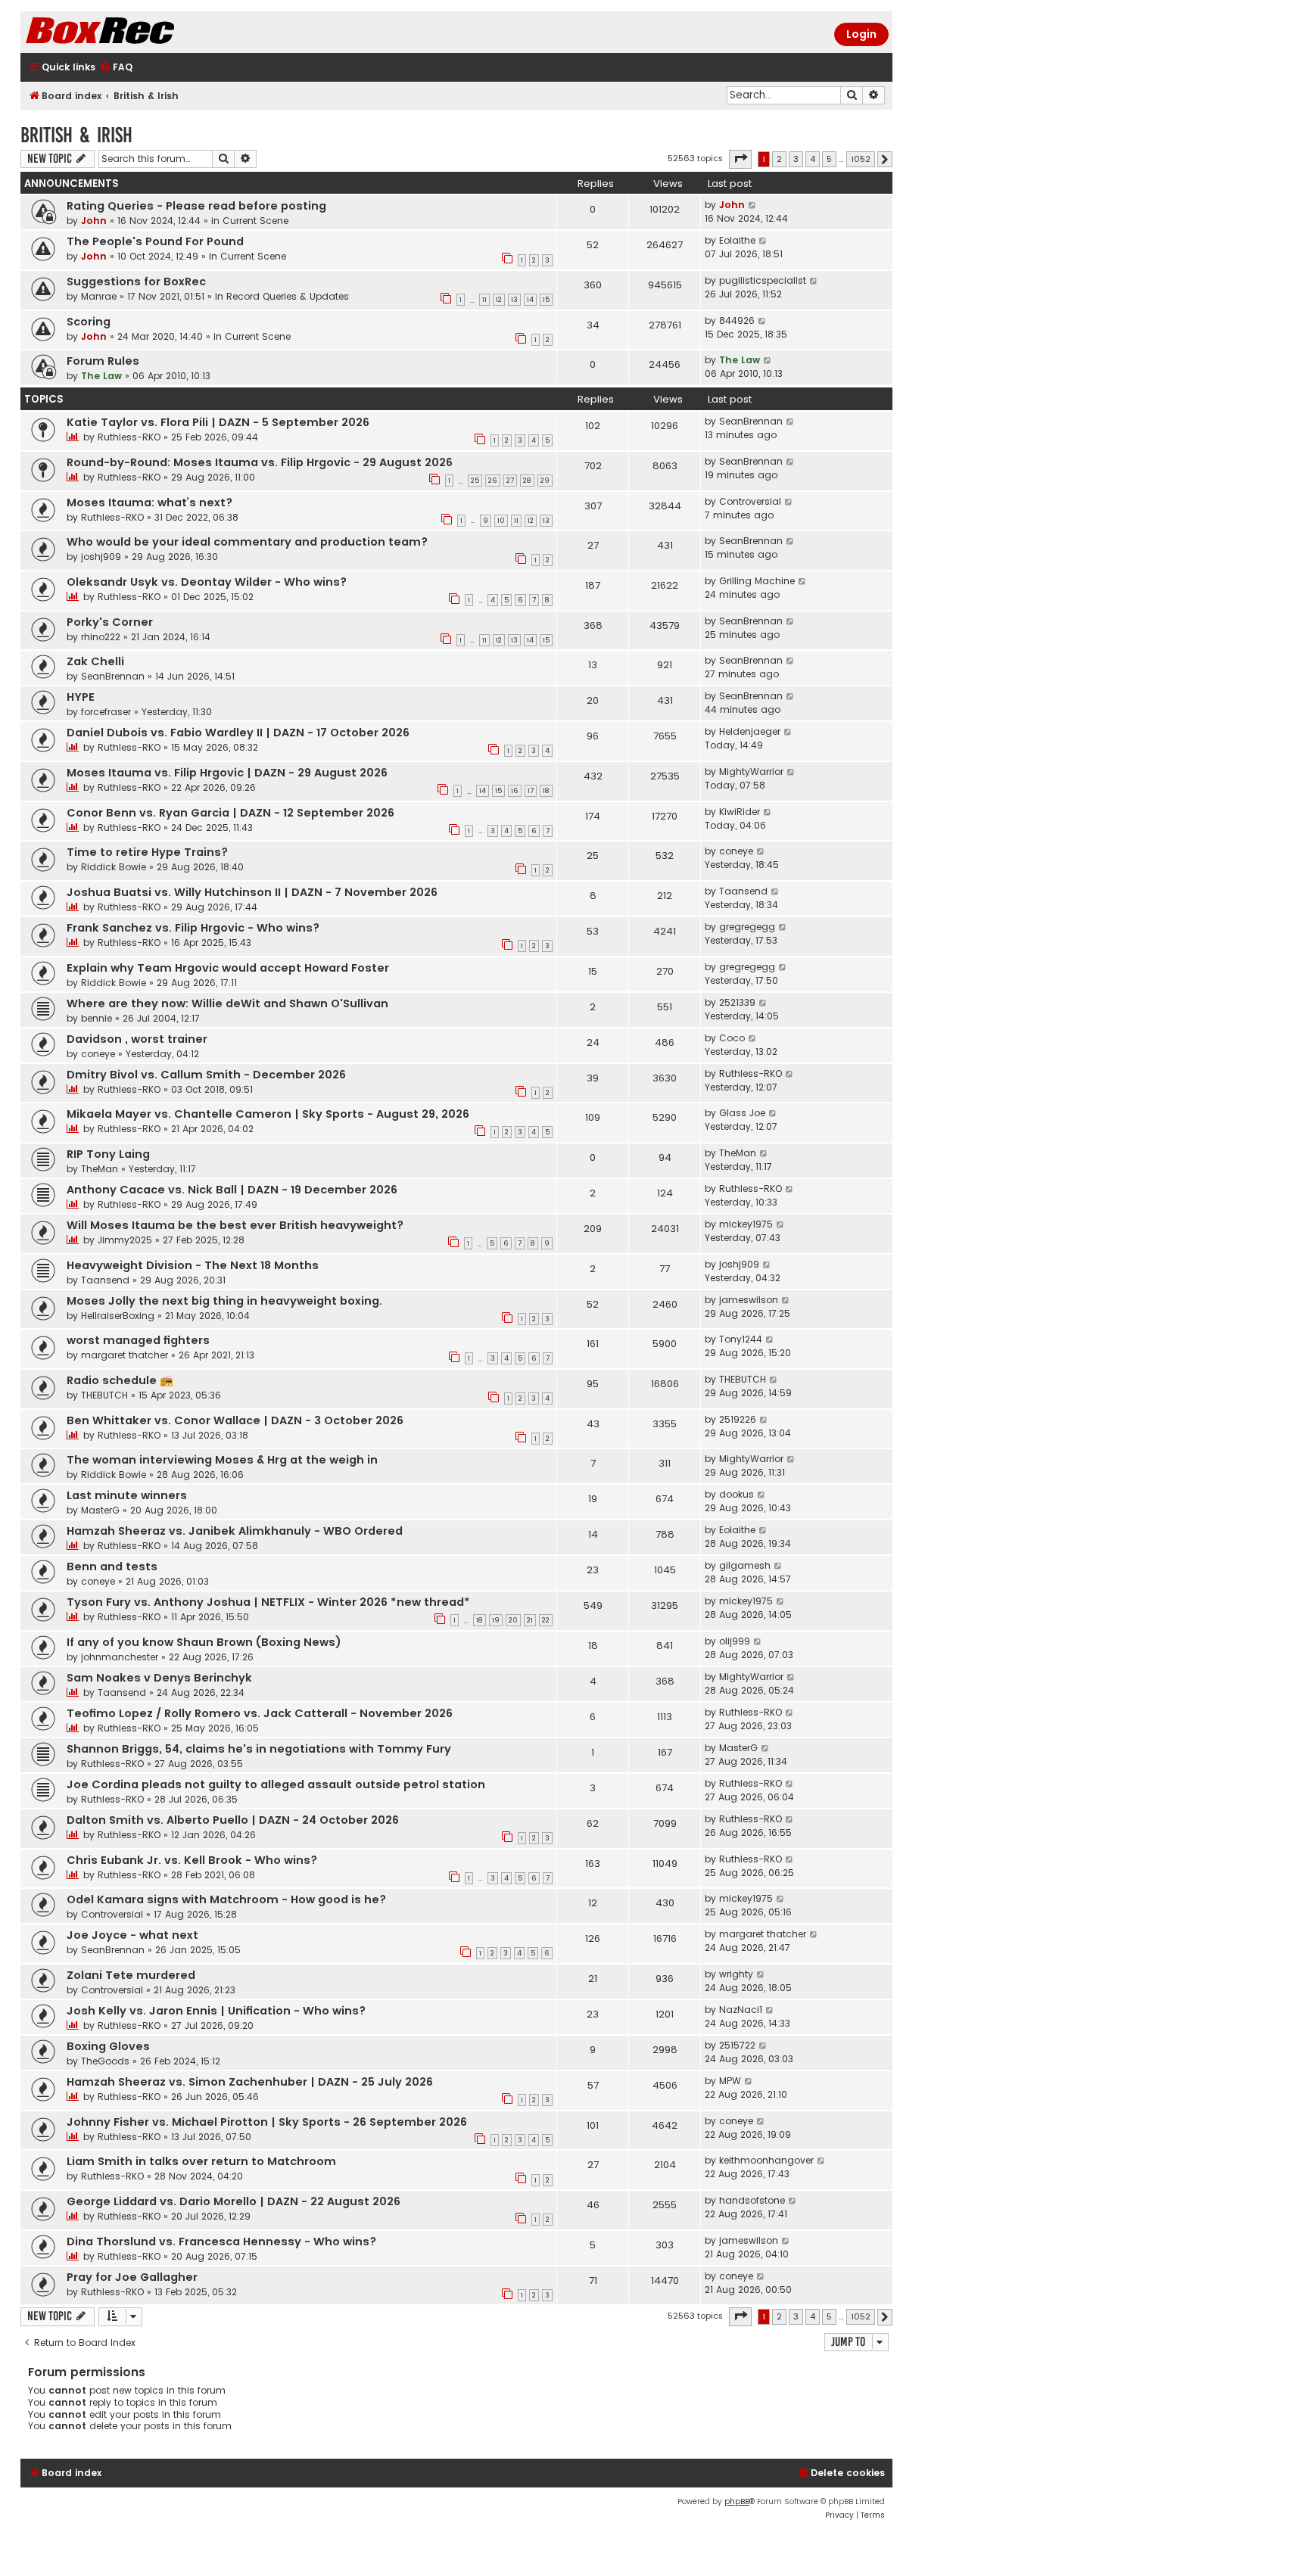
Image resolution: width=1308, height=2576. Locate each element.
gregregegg (747, 927)
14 (530, 300)
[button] (740, 159)
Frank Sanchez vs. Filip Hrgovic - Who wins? (193, 928)
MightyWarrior (751, 772)
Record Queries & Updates (288, 296)
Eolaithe (737, 240)
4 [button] (813, 159)
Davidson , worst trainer (137, 1039)
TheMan (100, 1169)
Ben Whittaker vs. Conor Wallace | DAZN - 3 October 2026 (235, 1420)
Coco (732, 1038)
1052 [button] (861, 159)
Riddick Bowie (114, 867)
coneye (736, 851)
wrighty (736, 1974)
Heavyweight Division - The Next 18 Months (193, 1265)
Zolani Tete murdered (131, 1975)
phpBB (737, 2501)
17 (531, 791)
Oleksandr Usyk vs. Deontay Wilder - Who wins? (207, 582)
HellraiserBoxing (118, 1316)
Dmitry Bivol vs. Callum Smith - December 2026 (206, 1075)
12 (499, 300)
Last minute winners (127, 1495)
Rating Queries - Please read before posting (196, 206)
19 (496, 1620)
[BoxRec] (138, 32)
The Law (101, 376)
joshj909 (101, 557)
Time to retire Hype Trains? (147, 852)
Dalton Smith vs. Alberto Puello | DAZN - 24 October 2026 (233, 1820)
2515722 (737, 2045)
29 (545, 481)
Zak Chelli (95, 661)
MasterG (100, 1510)
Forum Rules (103, 361)
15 (546, 300)
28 (527, 481)
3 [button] (796, 159)
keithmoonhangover (766, 2160)
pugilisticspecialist (763, 280)
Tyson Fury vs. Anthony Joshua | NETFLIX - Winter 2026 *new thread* (268, 1602)
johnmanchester (120, 1657)
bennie (97, 1018)
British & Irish (76, 135)
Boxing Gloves (108, 2046)
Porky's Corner (110, 622)
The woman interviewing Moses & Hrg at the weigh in (222, 1460)
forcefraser (106, 712)
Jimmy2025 (125, 1240)
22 (546, 1620)
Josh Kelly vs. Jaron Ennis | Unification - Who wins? (216, 2011)
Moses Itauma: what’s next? (149, 502)
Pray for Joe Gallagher (132, 2277)
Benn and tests (112, 1566)
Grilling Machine (757, 581)
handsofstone (752, 2200)
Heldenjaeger (750, 731)
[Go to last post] (753, 205)
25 (475, 481)
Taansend (743, 891)
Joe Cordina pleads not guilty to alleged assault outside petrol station (276, 1784)
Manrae (99, 296)
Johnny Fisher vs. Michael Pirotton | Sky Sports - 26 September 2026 (267, 2122)
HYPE (81, 697)
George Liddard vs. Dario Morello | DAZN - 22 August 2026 (234, 2201)
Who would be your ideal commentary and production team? (247, 542)
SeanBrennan (751, 421)
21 (530, 1620)
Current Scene (255, 221)
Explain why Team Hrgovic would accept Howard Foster (228, 968)
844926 (737, 320)
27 (510, 481)
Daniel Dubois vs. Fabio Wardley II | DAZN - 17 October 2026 (238, 733)
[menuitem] (116, 68)
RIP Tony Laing (108, 1154)
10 (501, 521)
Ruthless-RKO (129, 437)
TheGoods (105, 2061)
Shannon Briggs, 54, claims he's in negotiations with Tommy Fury (259, 1749)
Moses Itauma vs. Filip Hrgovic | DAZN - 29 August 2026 (227, 773)
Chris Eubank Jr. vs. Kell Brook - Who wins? (192, 1860)
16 (515, 791)
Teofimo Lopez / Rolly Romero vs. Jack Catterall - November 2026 (260, 1713)
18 (546, 791)
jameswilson (749, 1300)
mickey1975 (746, 1224)
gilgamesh (745, 1565)
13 (514, 300)
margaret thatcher (125, 1355)
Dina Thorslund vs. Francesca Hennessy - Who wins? (221, 2242)
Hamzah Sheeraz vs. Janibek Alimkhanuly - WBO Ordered (235, 1531)
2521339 (737, 1002)
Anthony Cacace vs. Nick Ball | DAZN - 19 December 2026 (232, 1190)
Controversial (750, 501)
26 (493, 481)
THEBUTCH (104, 1395)
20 (513, 1620)
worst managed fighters (138, 1340)
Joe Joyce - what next (132, 1935)
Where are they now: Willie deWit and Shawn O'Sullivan (227, 1003)
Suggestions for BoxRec (136, 282)
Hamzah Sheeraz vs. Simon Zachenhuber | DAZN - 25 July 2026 (250, 2082)
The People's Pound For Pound (155, 241)
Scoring (89, 322)
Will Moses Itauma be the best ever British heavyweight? (235, 1225)
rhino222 (101, 637)
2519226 (738, 1419)
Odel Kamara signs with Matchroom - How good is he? (226, 1899)
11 (484, 300)
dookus (737, 1494)
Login (861, 34)
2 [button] (779, 159)
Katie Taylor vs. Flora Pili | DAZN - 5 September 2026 (218, 422)
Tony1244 (741, 1339)
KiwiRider (740, 812)
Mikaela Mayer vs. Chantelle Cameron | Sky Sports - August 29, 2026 (268, 1114)
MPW (730, 2081)
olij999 (735, 1641)
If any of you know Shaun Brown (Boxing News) (204, 1642)
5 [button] (829, 159)
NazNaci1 (741, 2010)
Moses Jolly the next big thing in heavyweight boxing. (224, 1301)
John (94, 221)
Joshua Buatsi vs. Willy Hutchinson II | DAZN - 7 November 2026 (252, 892)
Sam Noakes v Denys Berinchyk (159, 1678)
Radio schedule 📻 (120, 1380)
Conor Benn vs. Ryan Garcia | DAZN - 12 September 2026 (230, 813)
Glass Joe (742, 1113)
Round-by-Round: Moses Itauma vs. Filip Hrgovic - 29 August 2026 (260, 462)
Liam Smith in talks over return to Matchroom (201, 2161)
